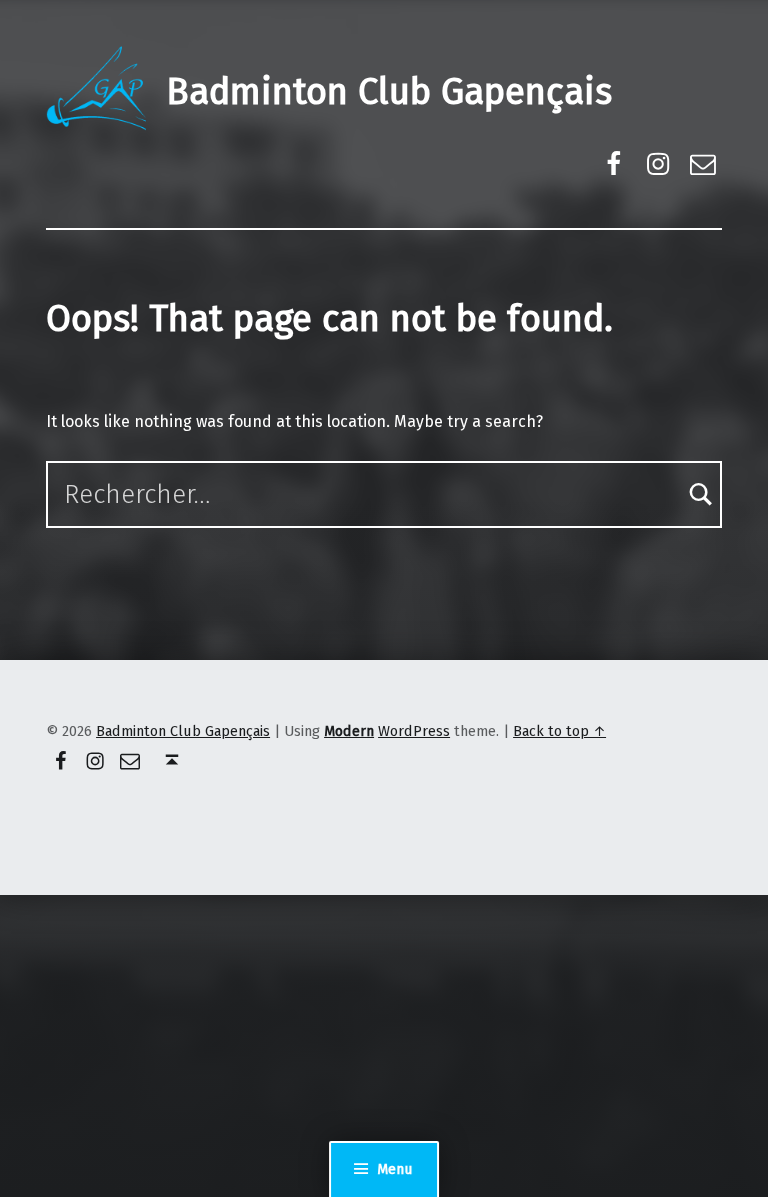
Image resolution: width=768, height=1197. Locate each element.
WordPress (414, 731)
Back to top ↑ (559, 731)
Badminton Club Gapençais (389, 92)
